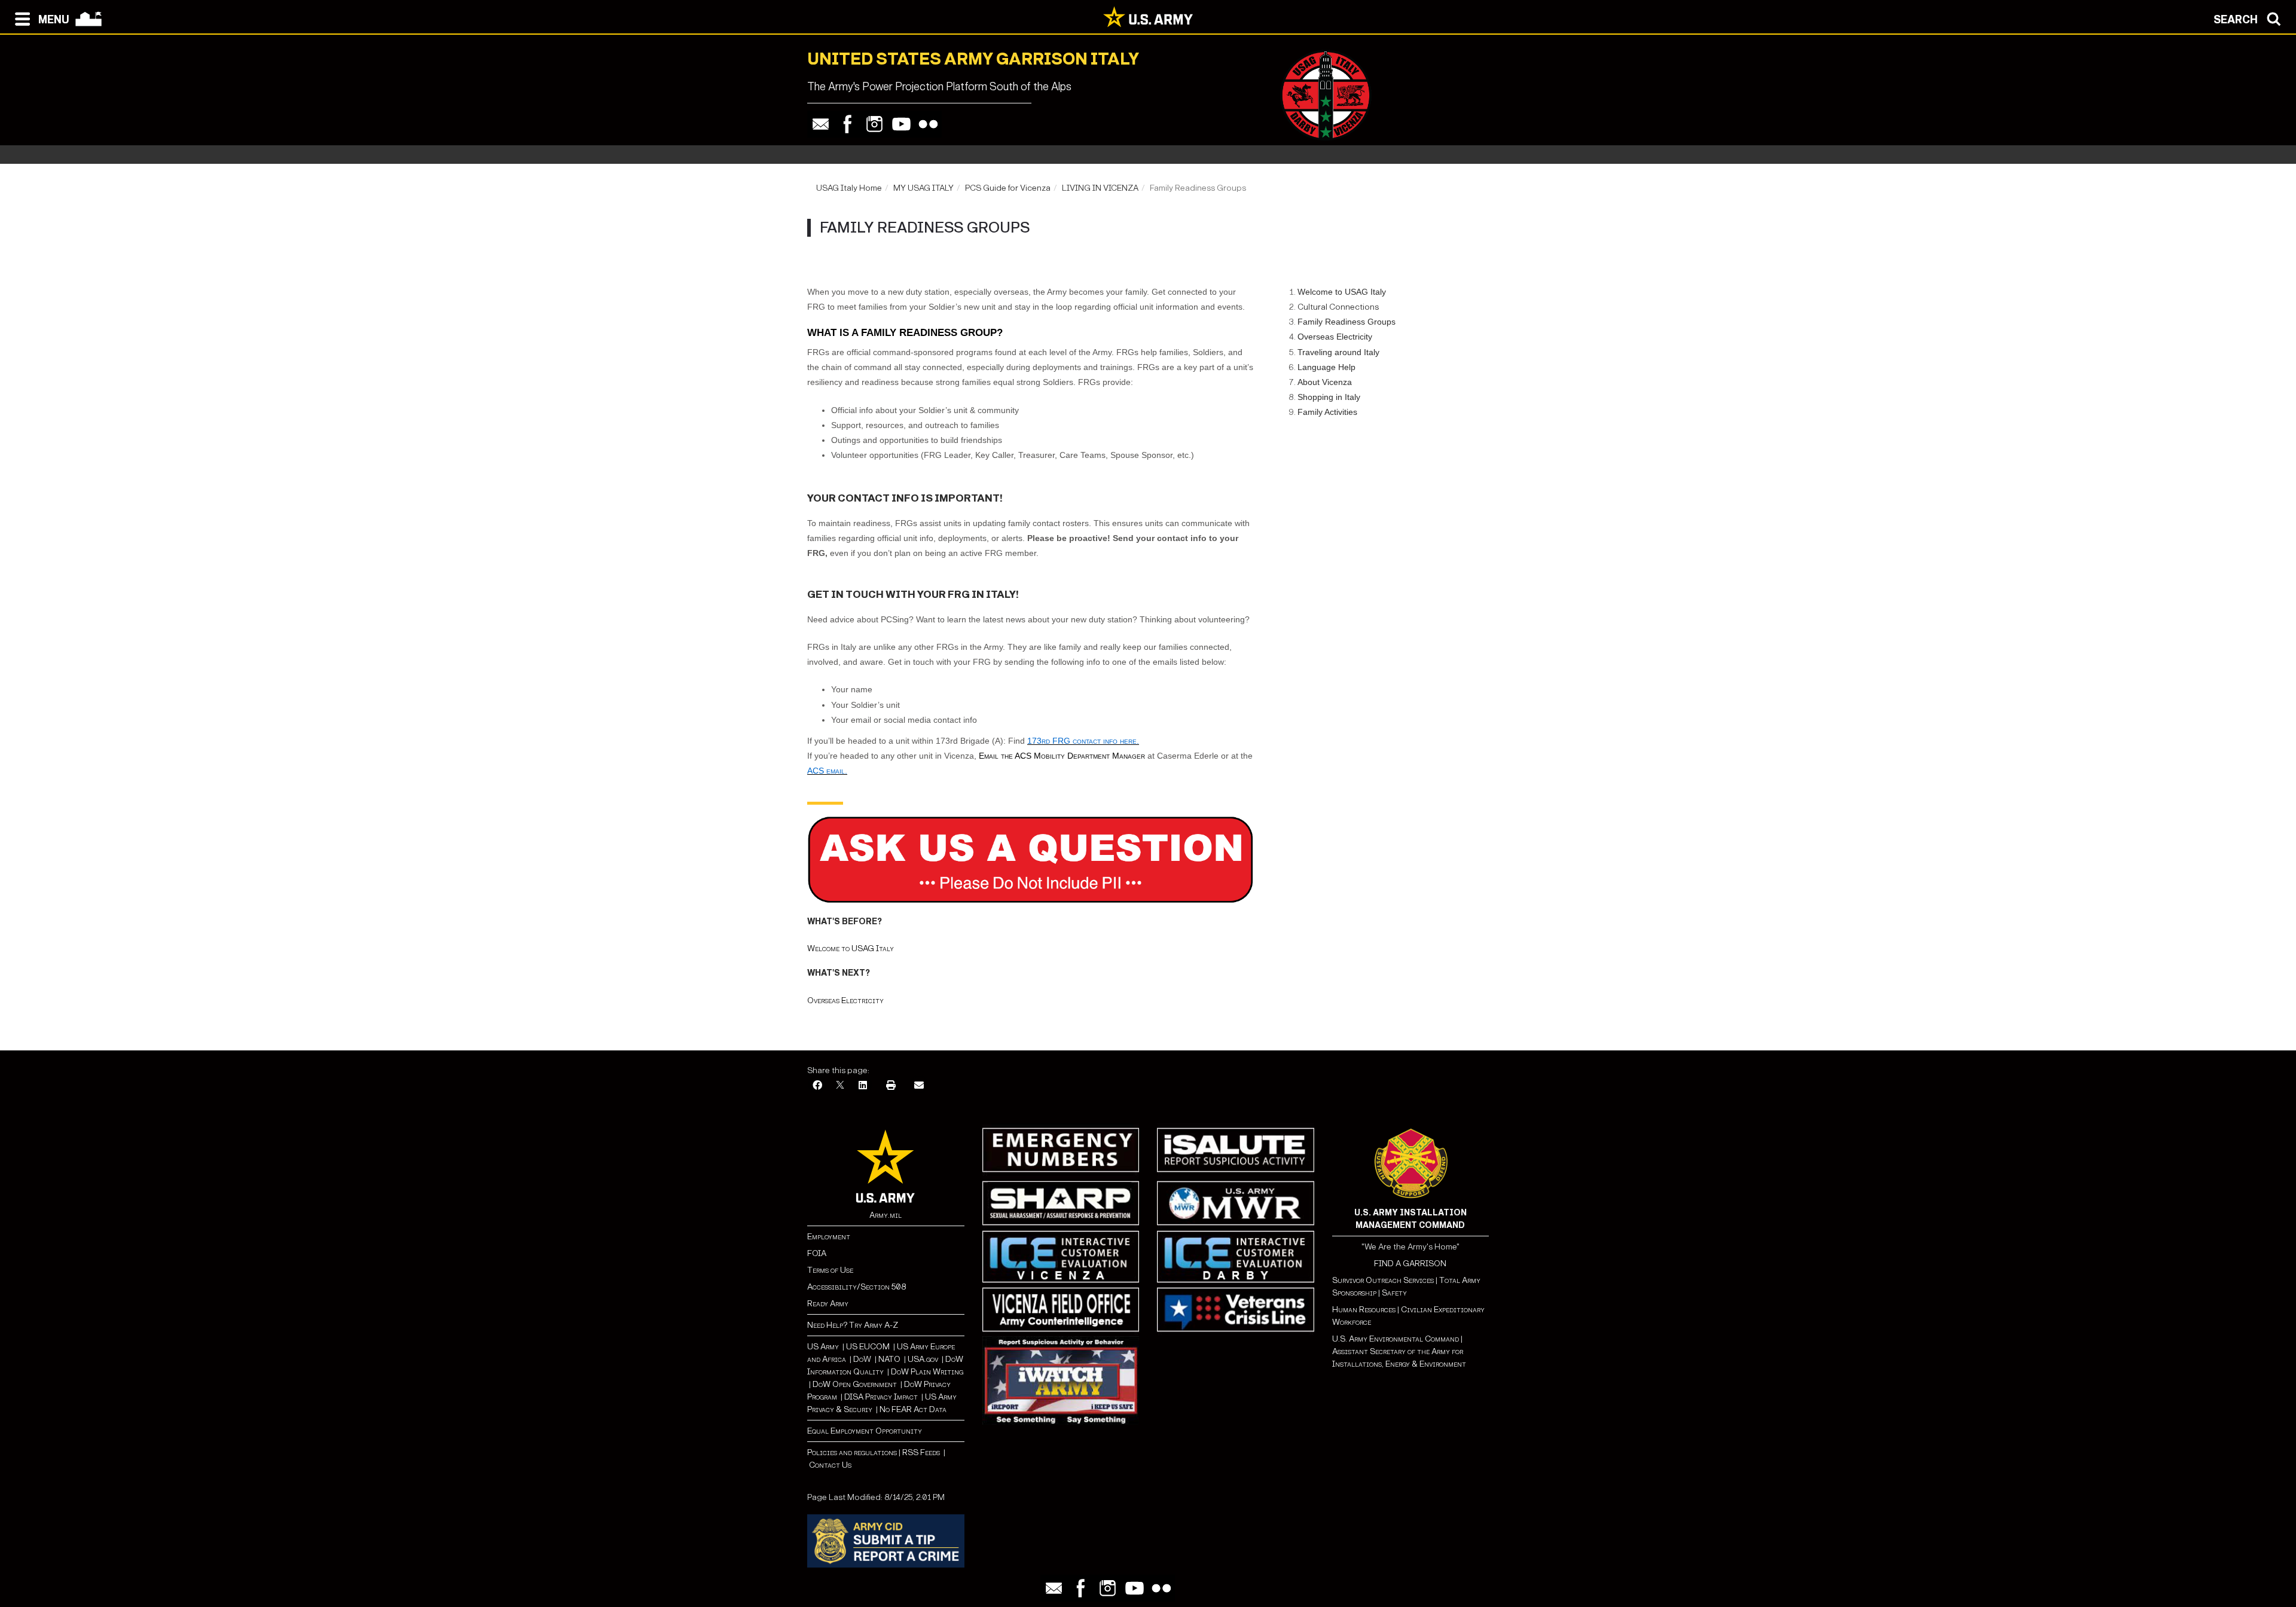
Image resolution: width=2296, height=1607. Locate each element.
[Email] (821, 124)
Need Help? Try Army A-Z (853, 1325)
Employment (829, 1237)
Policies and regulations (852, 1452)
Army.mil (886, 1215)
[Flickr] (928, 124)
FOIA (817, 1253)
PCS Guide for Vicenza (1008, 188)
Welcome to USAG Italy (851, 948)
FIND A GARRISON (1410, 1264)
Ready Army (828, 1304)
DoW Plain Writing (927, 1372)
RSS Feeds (922, 1452)
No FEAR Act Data (913, 1409)
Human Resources (1364, 1310)
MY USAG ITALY (923, 188)
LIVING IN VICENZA (1100, 188)
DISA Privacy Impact (881, 1397)
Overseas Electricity (845, 1000)
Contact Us (830, 1465)
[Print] (891, 1086)
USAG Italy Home (849, 188)
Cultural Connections (1338, 307)
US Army (823, 1347)
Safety (1394, 1293)
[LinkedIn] (863, 1086)
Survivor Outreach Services (1383, 1280)
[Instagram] (874, 124)
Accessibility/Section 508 (857, 1287)
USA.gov (923, 1359)
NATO (889, 1359)
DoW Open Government (855, 1384)
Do (858, 1359)
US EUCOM (868, 1347)
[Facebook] (848, 124)
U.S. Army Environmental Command (1396, 1339)
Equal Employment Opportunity (865, 1431)
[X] (840, 1086)
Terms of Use (830, 1270)
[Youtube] (901, 124)
